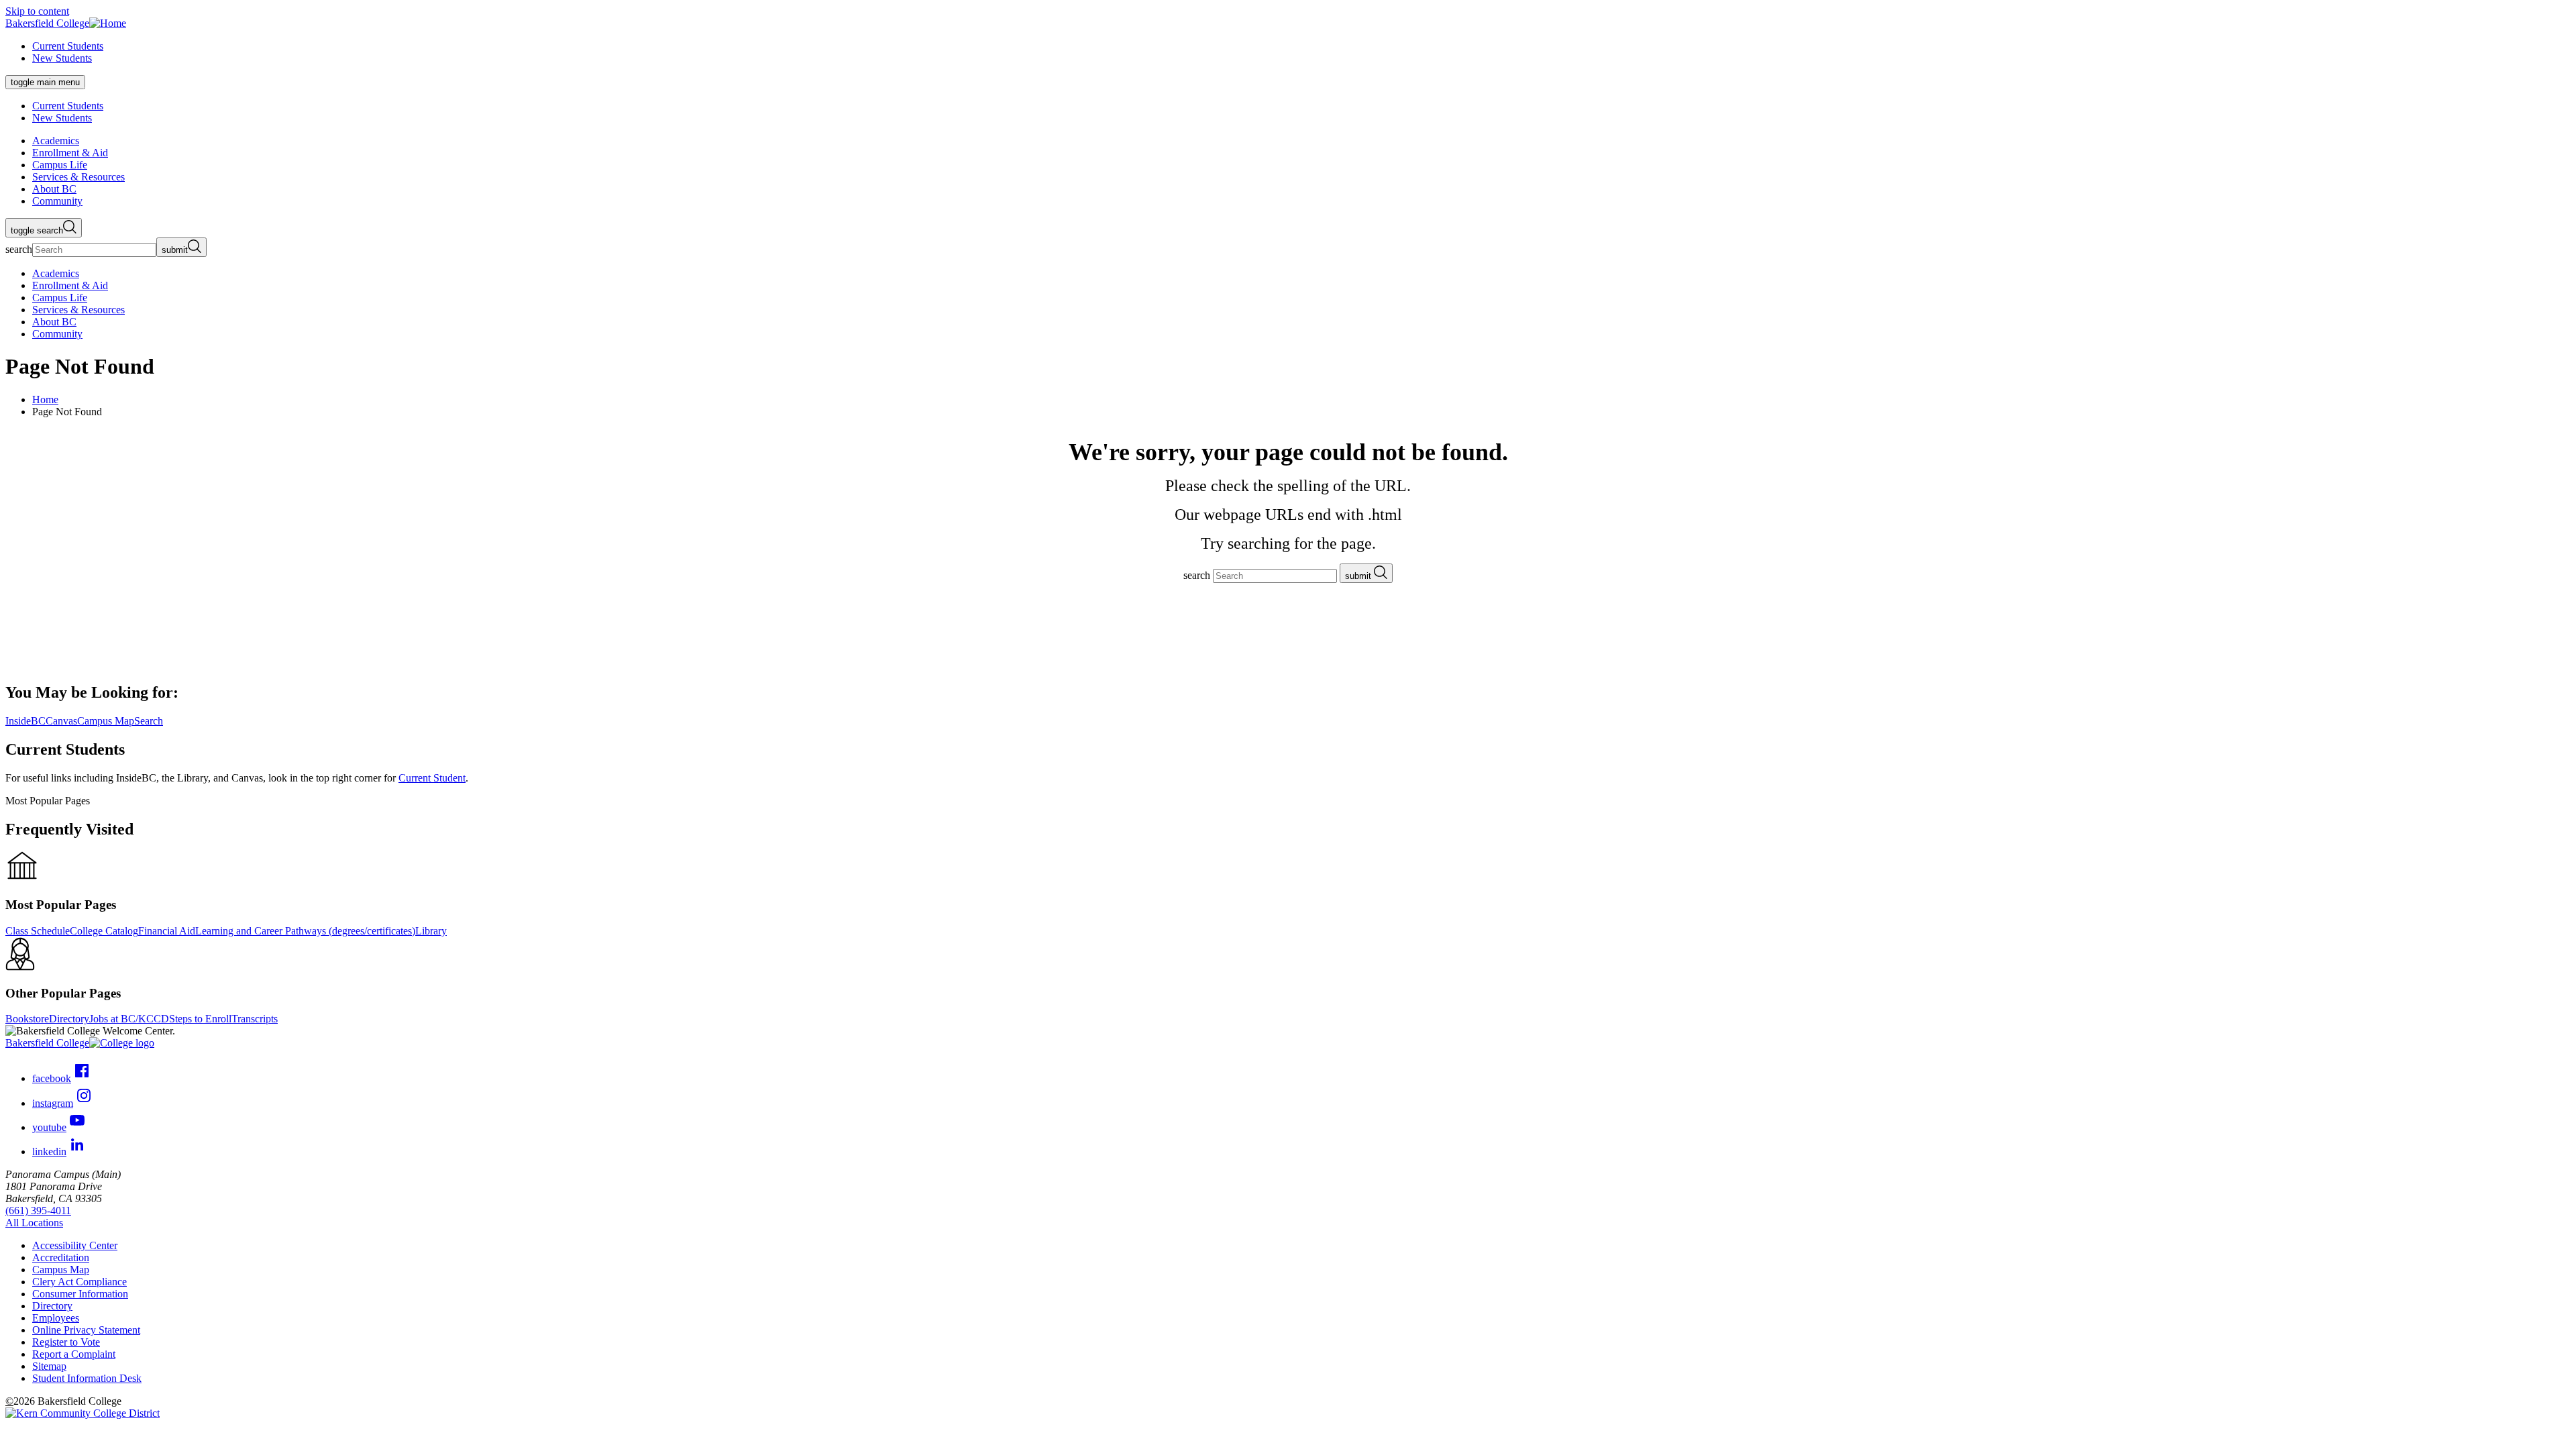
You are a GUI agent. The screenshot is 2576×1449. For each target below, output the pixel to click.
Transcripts (255, 1019)
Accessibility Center (75, 1245)
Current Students (68, 46)
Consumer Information (80, 1294)
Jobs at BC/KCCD (129, 1019)
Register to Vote (66, 1342)
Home (45, 399)
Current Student (432, 778)
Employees (56, 1318)
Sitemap (49, 1366)
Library (431, 931)
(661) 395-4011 (38, 1211)
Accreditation (61, 1257)
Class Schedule (38, 931)
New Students (62, 58)
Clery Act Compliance (79, 1282)
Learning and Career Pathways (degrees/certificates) (305, 931)
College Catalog (104, 931)
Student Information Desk (87, 1378)
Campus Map (61, 1270)
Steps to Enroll (200, 1019)
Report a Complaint (74, 1354)
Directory (69, 1019)
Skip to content (37, 11)
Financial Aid (167, 931)
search (19, 249)
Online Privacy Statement (86, 1330)
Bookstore (27, 1019)
